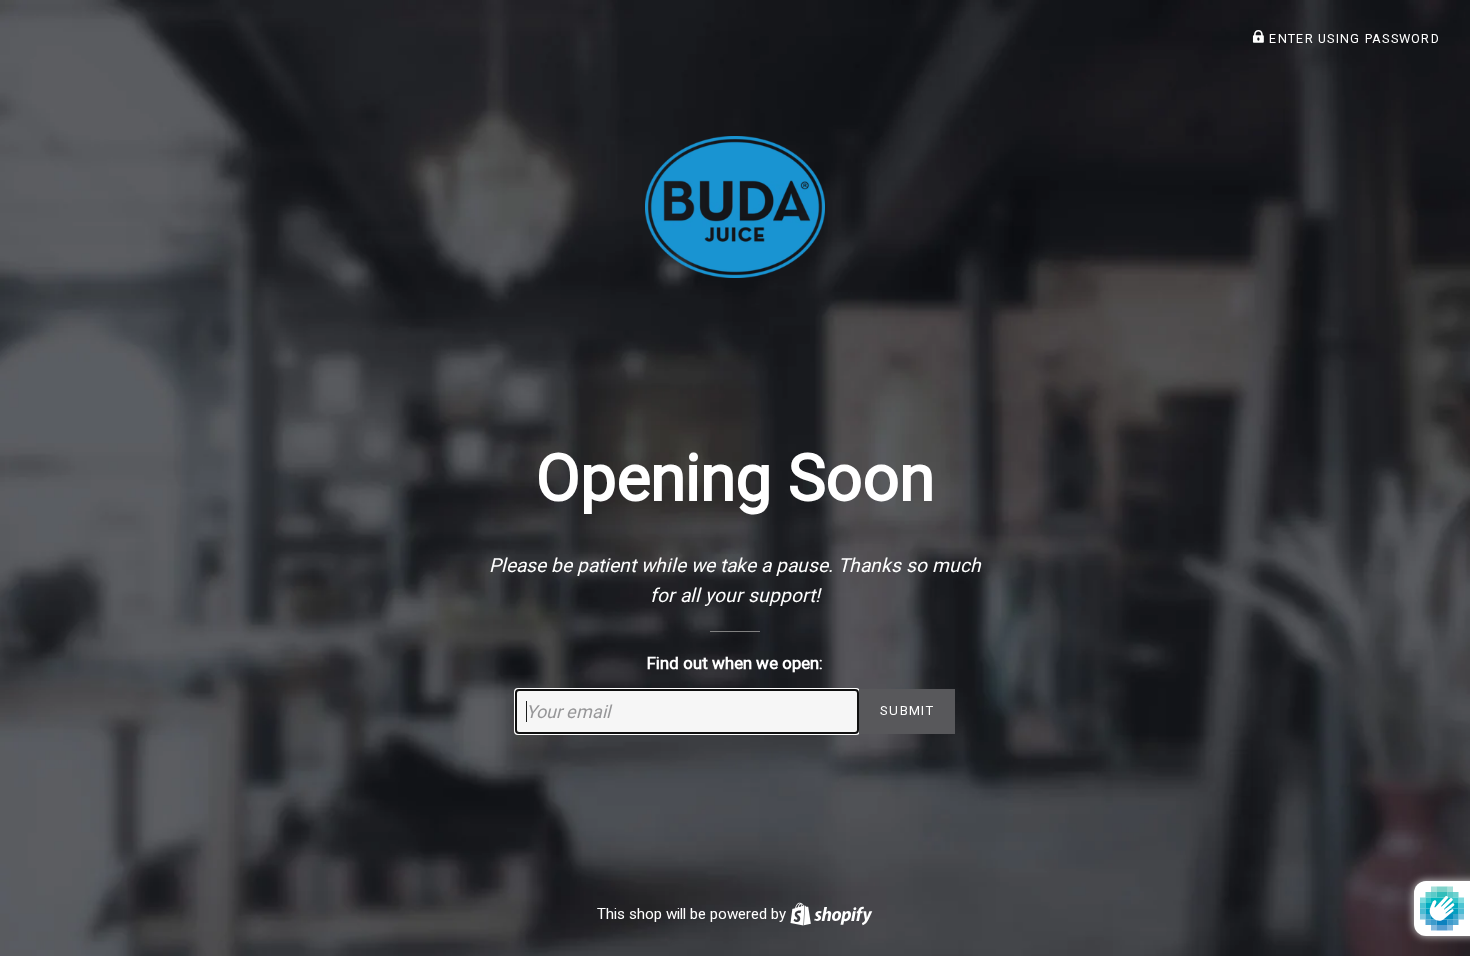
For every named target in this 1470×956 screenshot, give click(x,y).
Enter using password (1352, 38)
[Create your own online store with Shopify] (831, 914)
